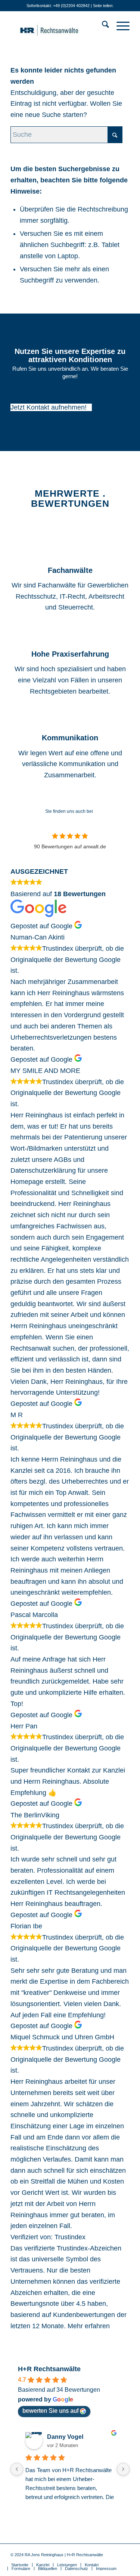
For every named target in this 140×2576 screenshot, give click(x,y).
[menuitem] (102, 26)
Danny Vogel (65, 2437)
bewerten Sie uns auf (50, 2411)
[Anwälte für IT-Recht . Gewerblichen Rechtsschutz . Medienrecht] (58, 26)
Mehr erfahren (89, 2326)
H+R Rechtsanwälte (49, 2369)
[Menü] (119, 26)
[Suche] (102, 26)
